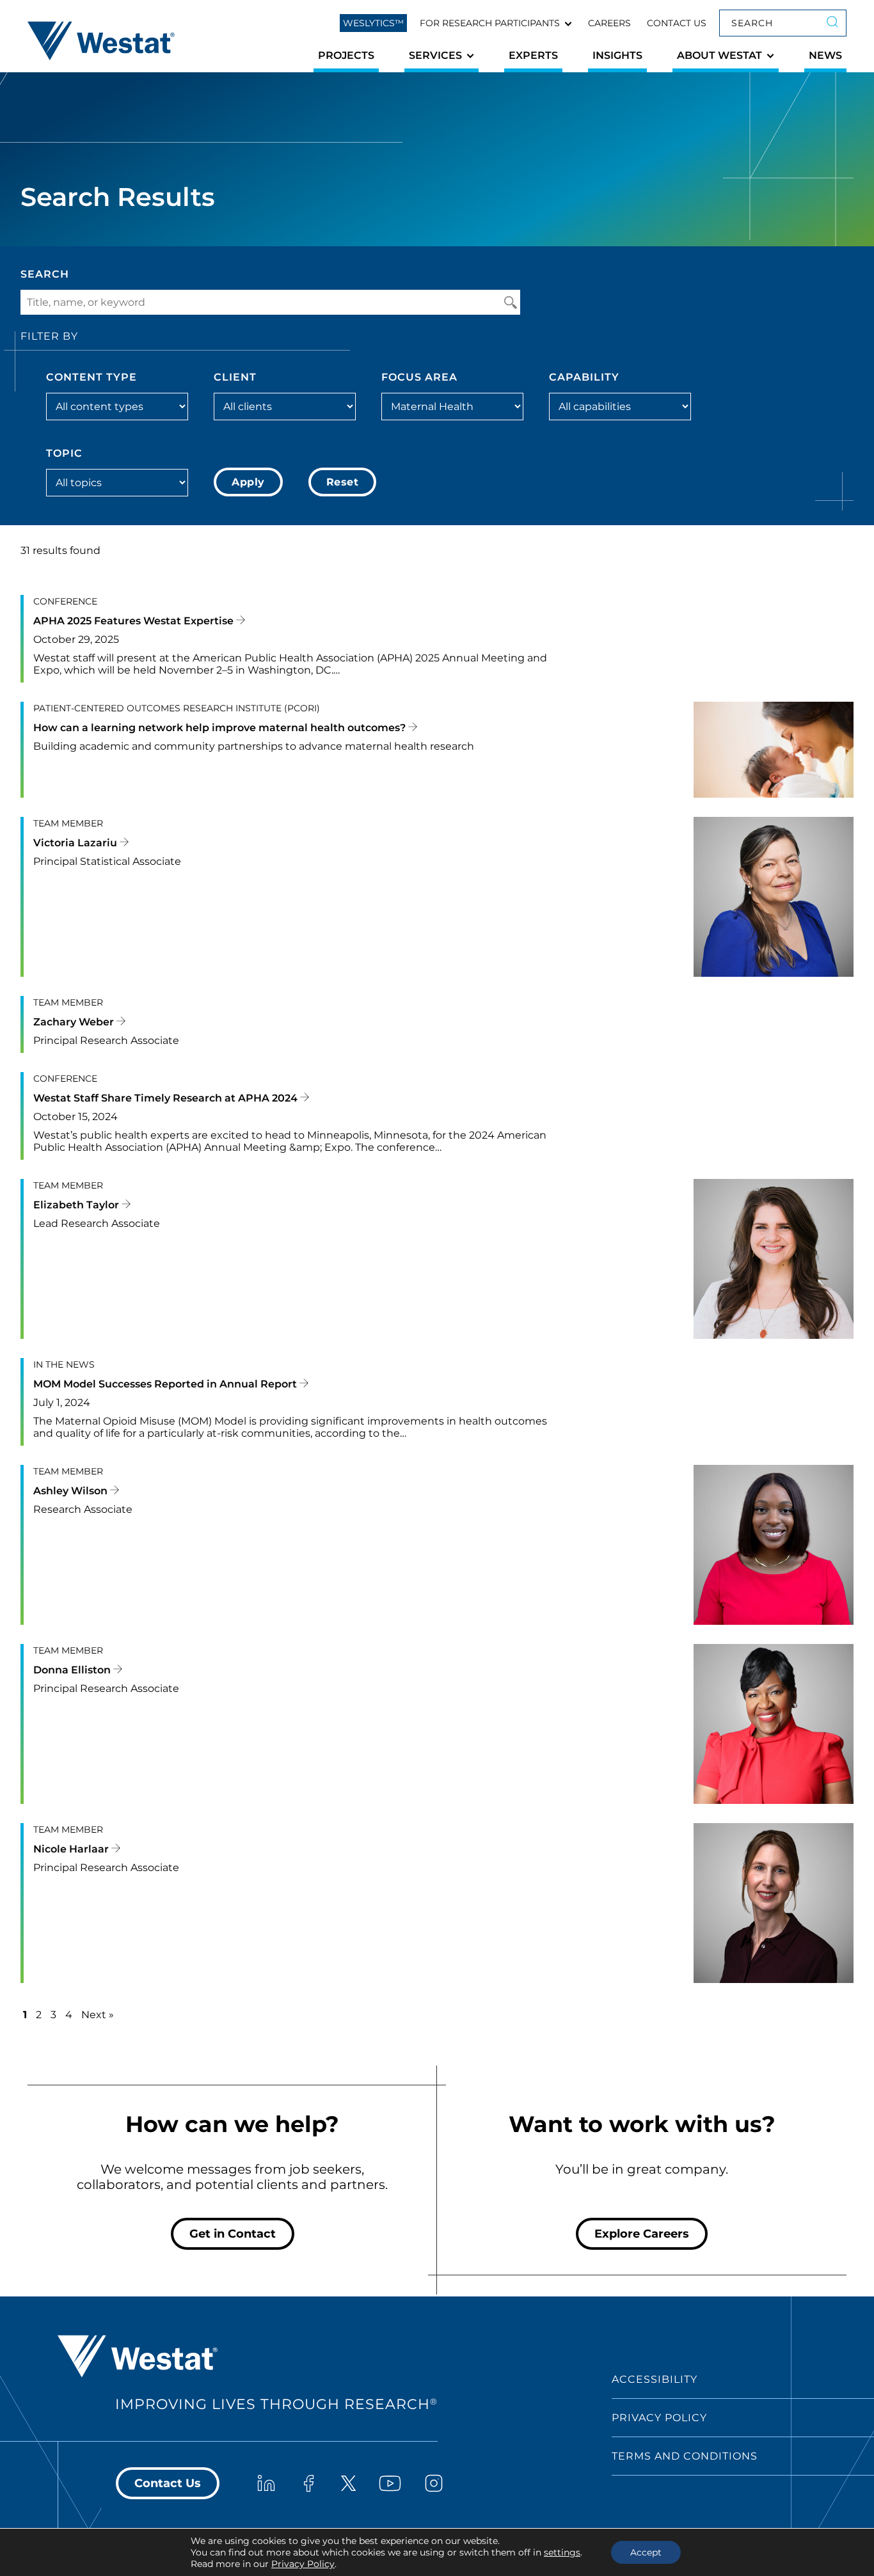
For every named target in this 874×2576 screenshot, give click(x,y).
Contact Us (677, 23)
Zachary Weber (75, 1022)
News (825, 55)
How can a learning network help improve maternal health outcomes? (221, 728)
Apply (248, 482)
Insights (617, 55)
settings (562, 2552)
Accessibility (655, 2379)
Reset (343, 482)
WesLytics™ (373, 23)
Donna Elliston (73, 1670)
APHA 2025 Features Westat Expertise (135, 621)
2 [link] (39, 2015)
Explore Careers (642, 2234)
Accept (646, 2552)
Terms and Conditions (685, 2456)
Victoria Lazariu (76, 843)
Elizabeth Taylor (77, 1205)
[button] (496, 23)
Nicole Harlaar (72, 1849)
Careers (609, 23)
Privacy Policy (659, 2418)
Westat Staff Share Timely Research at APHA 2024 (167, 1098)
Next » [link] (98, 2015)
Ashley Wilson (72, 1491)
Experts (533, 55)
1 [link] (25, 2015)
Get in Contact (233, 2234)
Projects (346, 55)
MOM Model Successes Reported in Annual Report (166, 1384)
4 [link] (69, 2015)
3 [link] (53, 2015)
